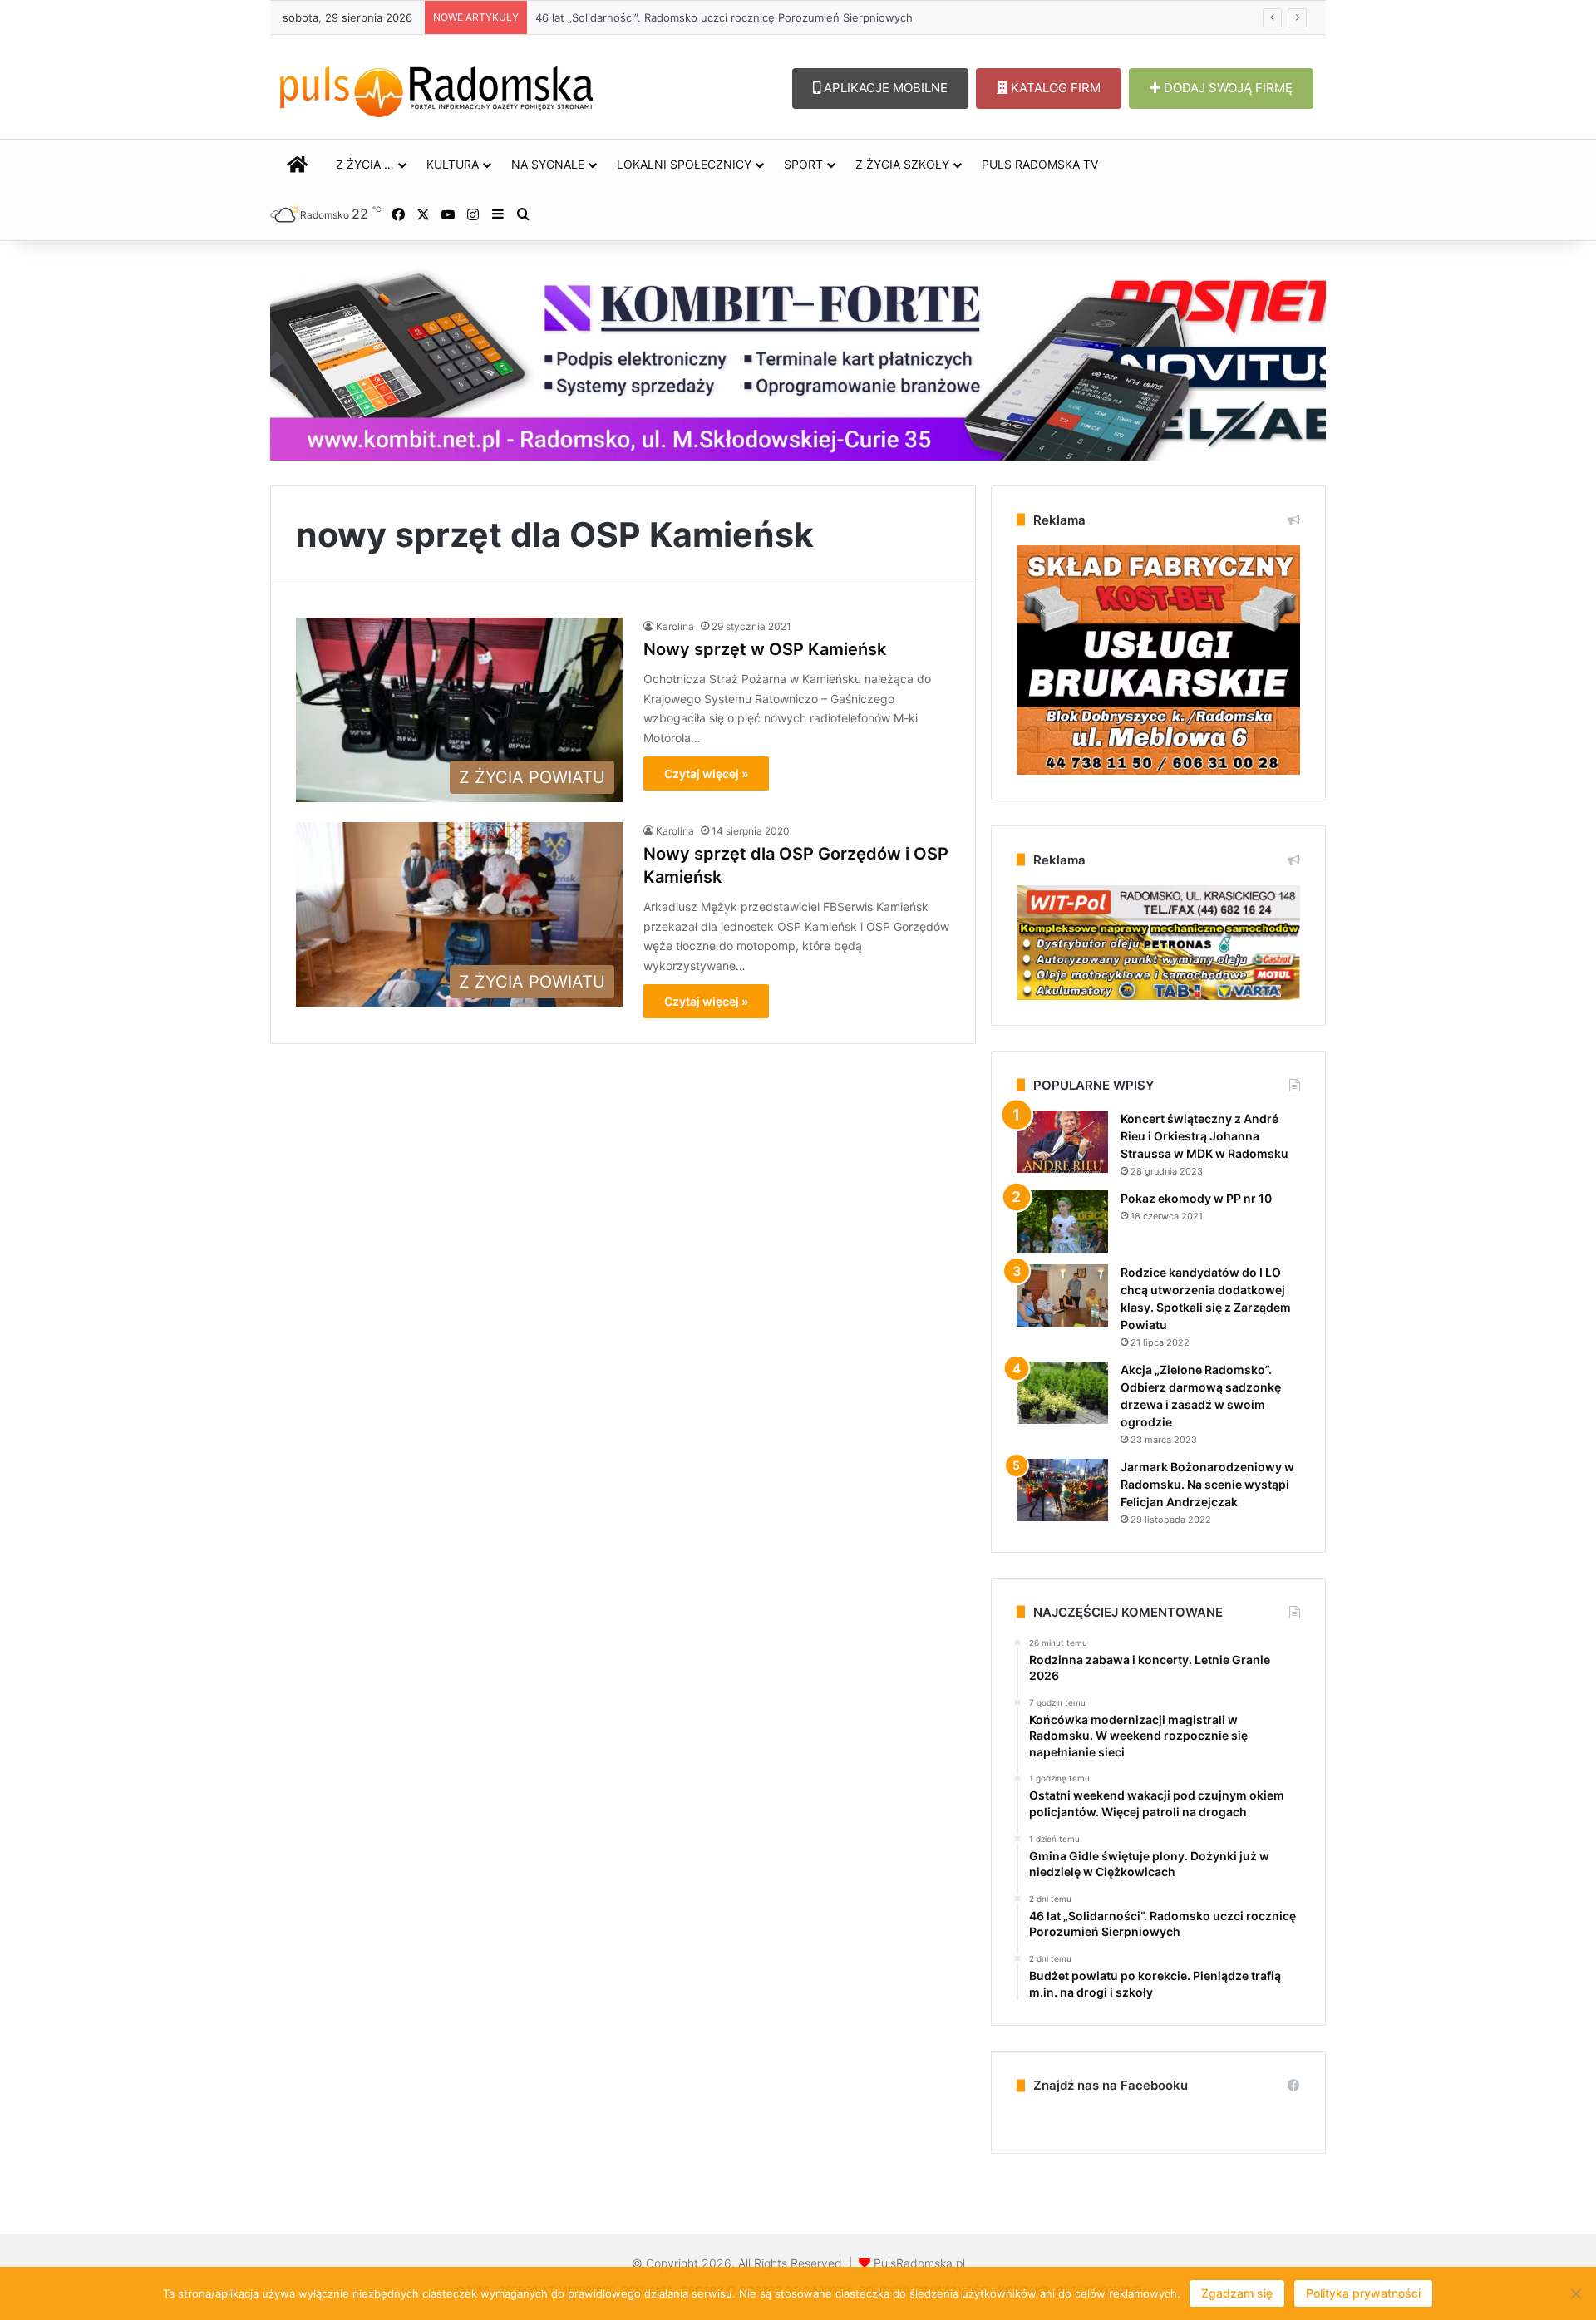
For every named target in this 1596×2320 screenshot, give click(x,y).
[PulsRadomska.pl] (436, 88)
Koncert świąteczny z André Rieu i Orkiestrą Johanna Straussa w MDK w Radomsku (1204, 1136)
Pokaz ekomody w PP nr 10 (1196, 1198)
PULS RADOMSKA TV (1040, 164)
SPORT (803, 164)
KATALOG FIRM (1054, 88)
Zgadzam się (1237, 2293)
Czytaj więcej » (706, 773)
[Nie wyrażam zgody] (1575, 2293)
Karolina (675, 626)
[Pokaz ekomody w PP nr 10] (1062, 1222)
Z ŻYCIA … (365, 164)
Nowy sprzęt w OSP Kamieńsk (765, 649)
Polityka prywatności (1363, 2293)
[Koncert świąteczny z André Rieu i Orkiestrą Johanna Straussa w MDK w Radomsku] (1062, 1142)
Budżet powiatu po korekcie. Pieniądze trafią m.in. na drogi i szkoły (705, 17)
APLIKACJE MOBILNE (884, 88)
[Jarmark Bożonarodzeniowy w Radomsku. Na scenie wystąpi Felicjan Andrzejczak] (1062, 1490)
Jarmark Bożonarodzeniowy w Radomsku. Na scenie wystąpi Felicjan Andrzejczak (1207, 1484)
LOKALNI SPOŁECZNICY (684, 164)
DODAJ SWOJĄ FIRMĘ (1227, 88)
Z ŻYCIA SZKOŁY (902, 164)
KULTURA (453, 164)
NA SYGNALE (548, 164)
